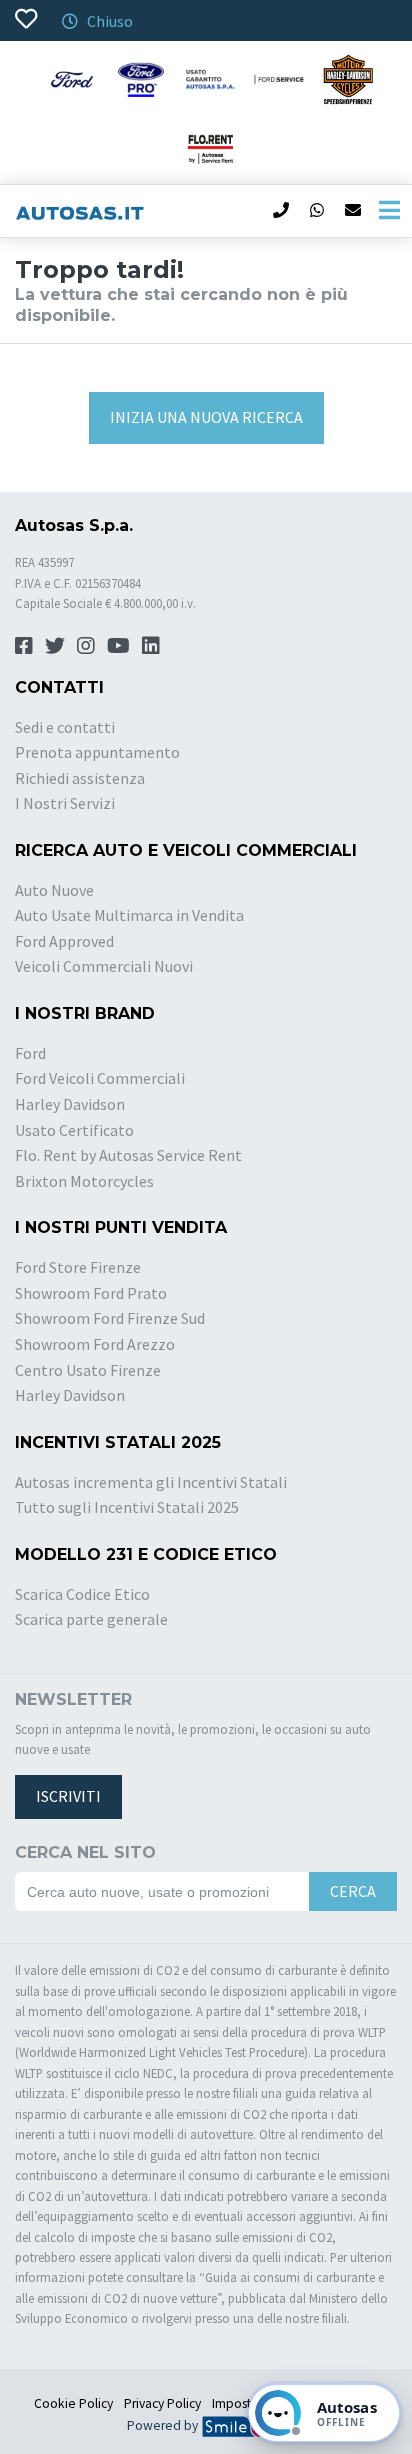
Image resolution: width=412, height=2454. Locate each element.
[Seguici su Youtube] (118, 645)
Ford (30, 1053)
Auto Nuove (54, 890)
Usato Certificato (74, 1130)
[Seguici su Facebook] (24, 645)
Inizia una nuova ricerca (206, 417)
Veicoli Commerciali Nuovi (104, 966)
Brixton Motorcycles (84, 1181)
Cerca (353, 1891)
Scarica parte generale (91, 1619)
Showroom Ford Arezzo (95, 1344)
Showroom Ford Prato (91, 1293)
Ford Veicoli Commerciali (100, 1078)
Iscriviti (68, 1796)
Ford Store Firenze (78, 1267)
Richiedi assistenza (80, 778)
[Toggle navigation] (389, 211)
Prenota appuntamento (97, 752)
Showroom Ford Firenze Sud (110, 1318)
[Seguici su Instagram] (86, 645)
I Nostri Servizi (65, 803)
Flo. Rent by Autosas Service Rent (128, 1155)
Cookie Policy (73, 2403)
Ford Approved (64, 941)
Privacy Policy (162, 2403)
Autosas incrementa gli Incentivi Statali (151, 1482)
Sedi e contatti (65, 727)
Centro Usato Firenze (88, 1370)
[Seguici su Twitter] (55, 645)
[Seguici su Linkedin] (151, 645)
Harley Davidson (70, 1104)
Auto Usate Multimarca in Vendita (129, 915)
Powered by (164, 2425)
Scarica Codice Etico (82, 1594)
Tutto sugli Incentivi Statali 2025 (127, 1507)
